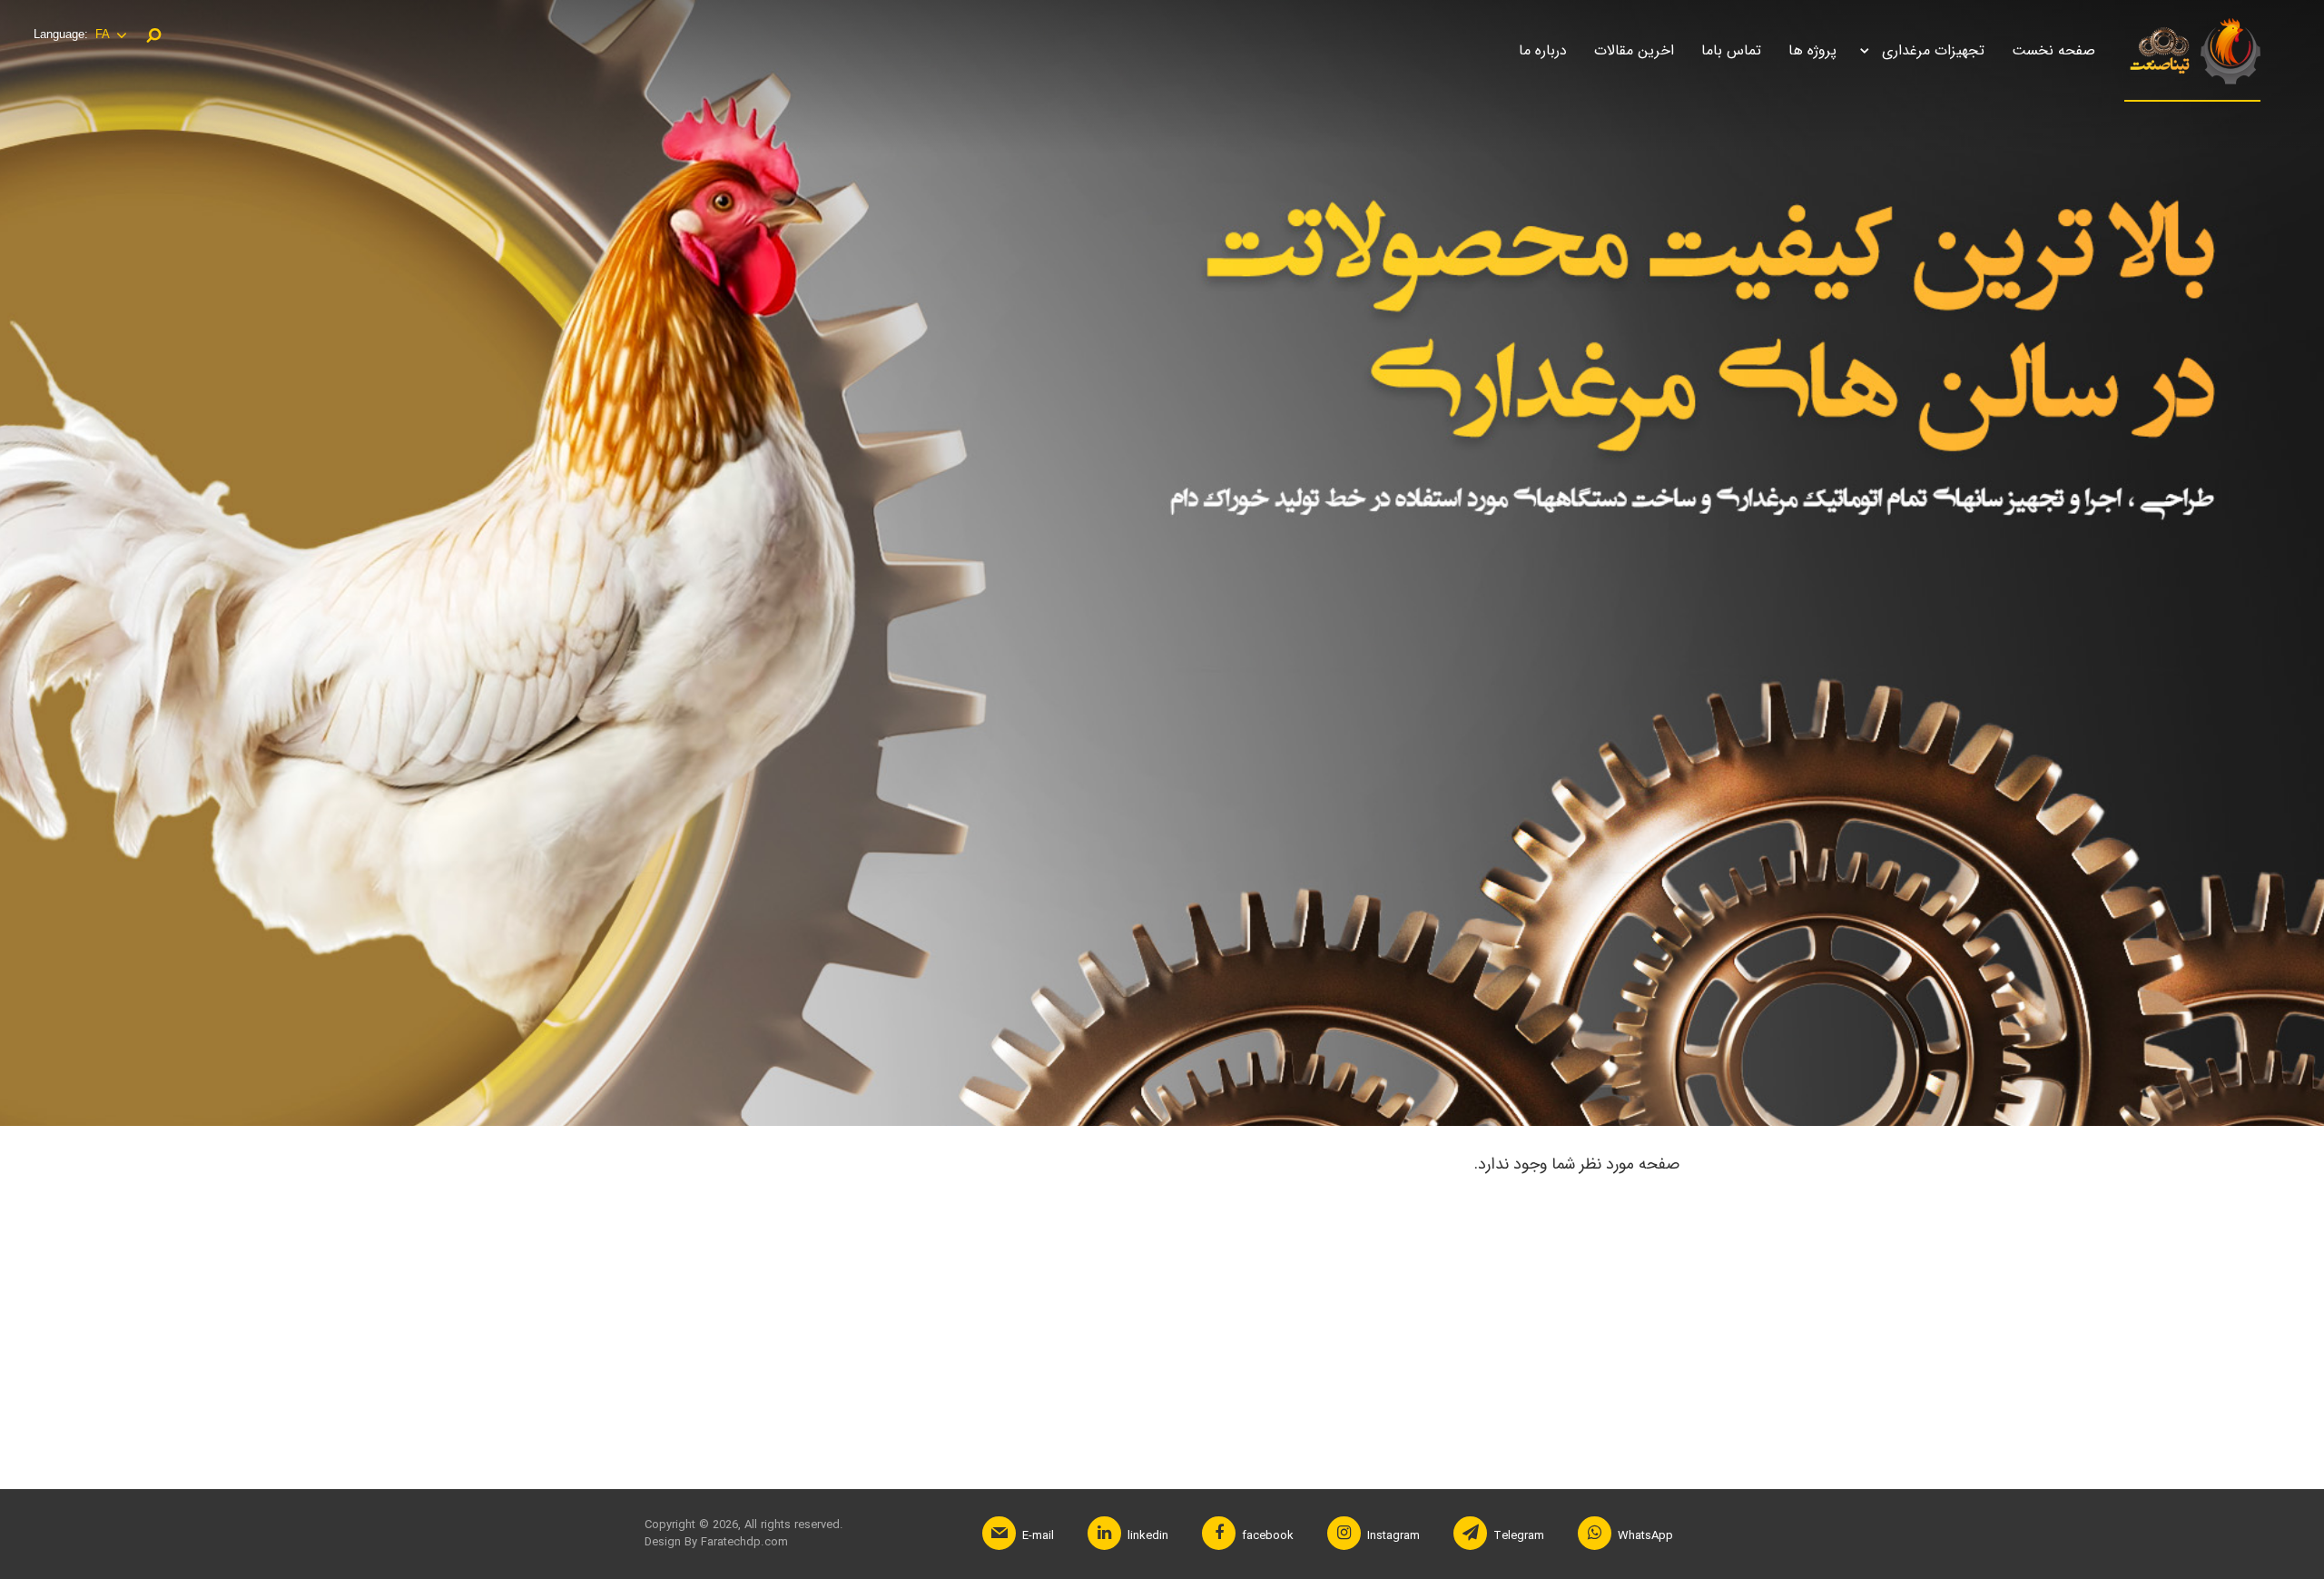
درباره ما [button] (1543, 50)
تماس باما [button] (1731, 50)
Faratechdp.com (743, 1542)
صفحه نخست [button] (2053, 50)
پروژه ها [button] (1812, 50)
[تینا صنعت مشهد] (2192, 53)
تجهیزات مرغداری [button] (1933, 50)
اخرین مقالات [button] (1634, 50)
